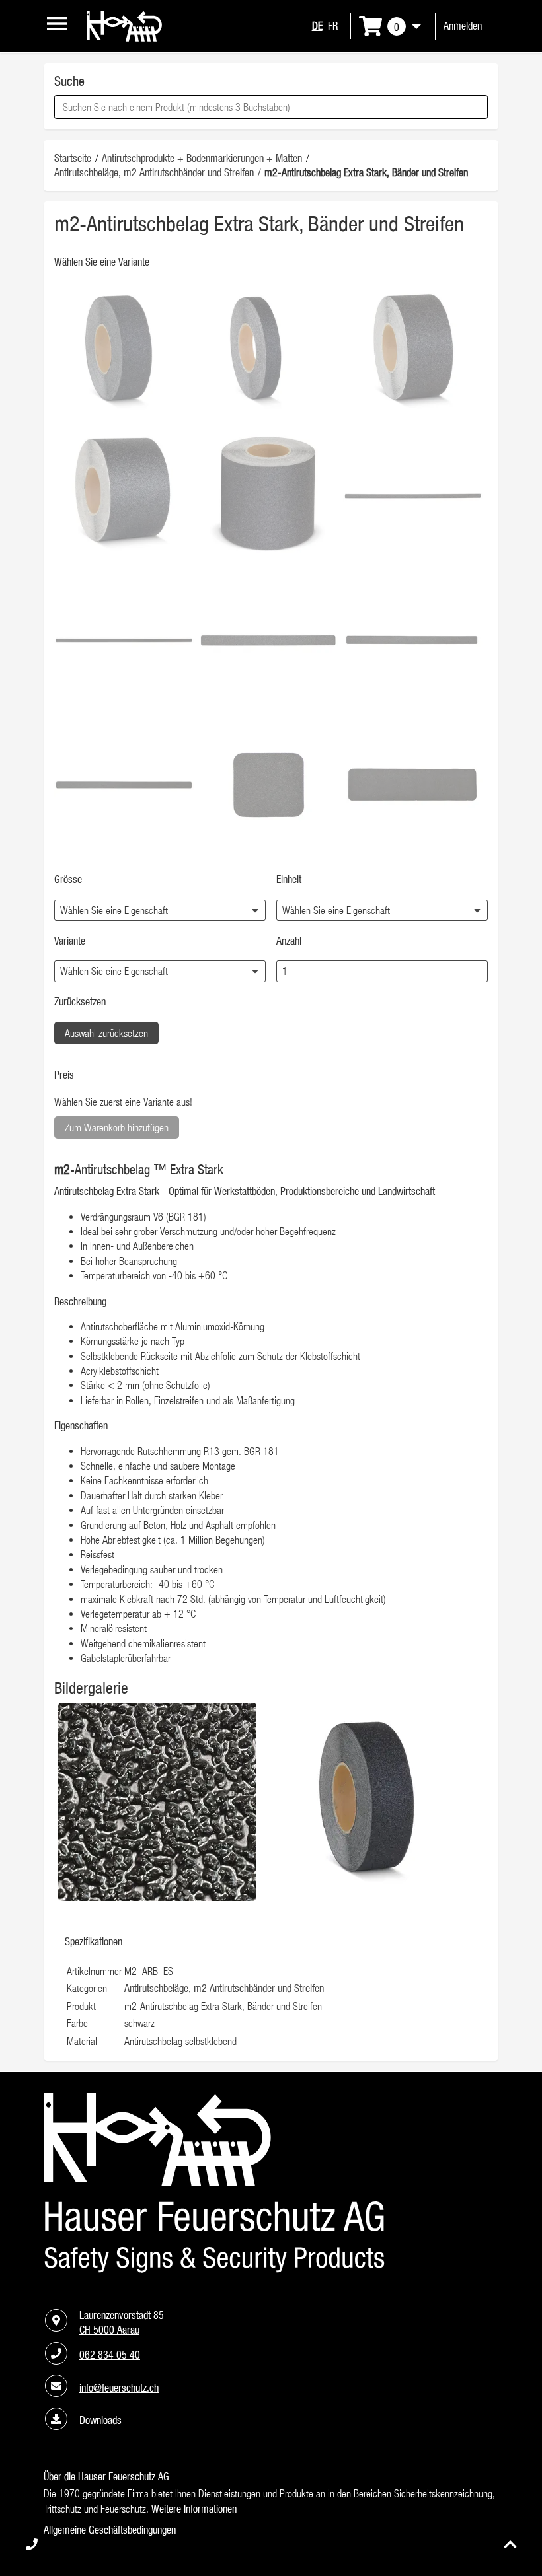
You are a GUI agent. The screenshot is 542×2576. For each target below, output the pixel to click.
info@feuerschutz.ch (119, 2388)
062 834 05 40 (110, 2355)
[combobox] (271, 107)
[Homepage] (124, 38)
